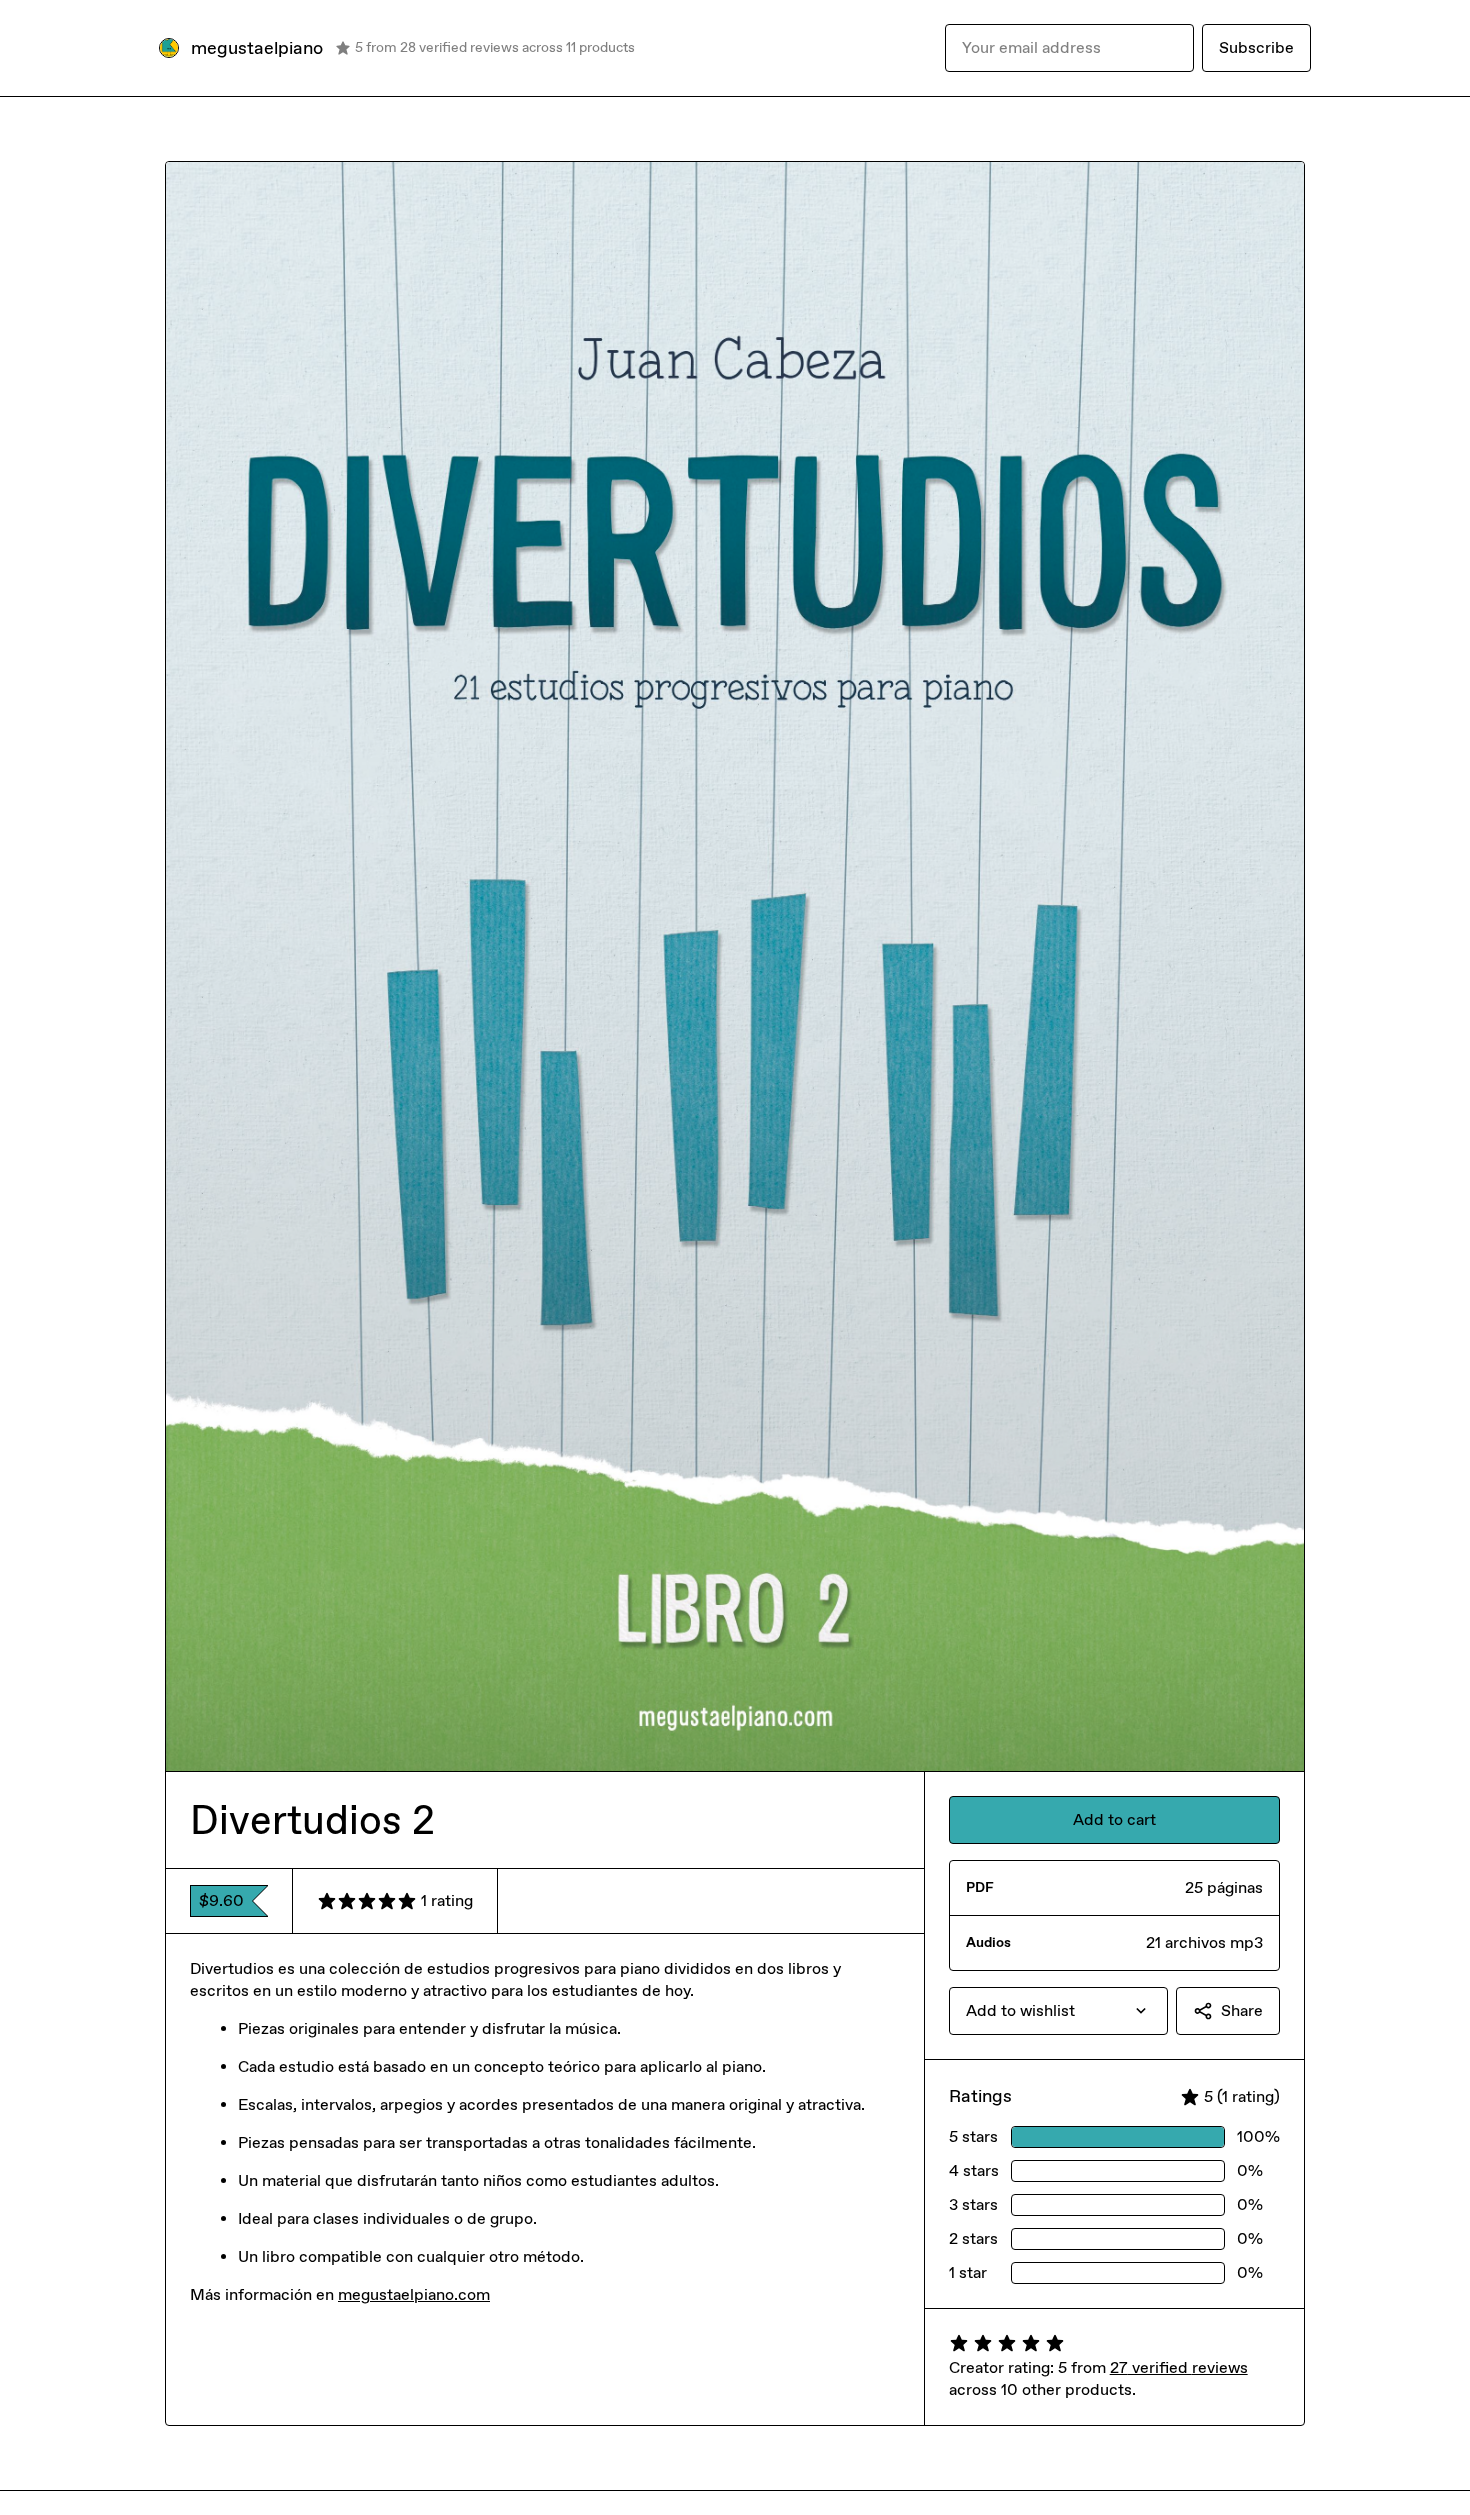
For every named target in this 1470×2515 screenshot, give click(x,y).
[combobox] (1058, 2011)
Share (1242, 2010)
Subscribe (1256, 47)
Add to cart (1114, 1819)
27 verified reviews (1179, 2367)
